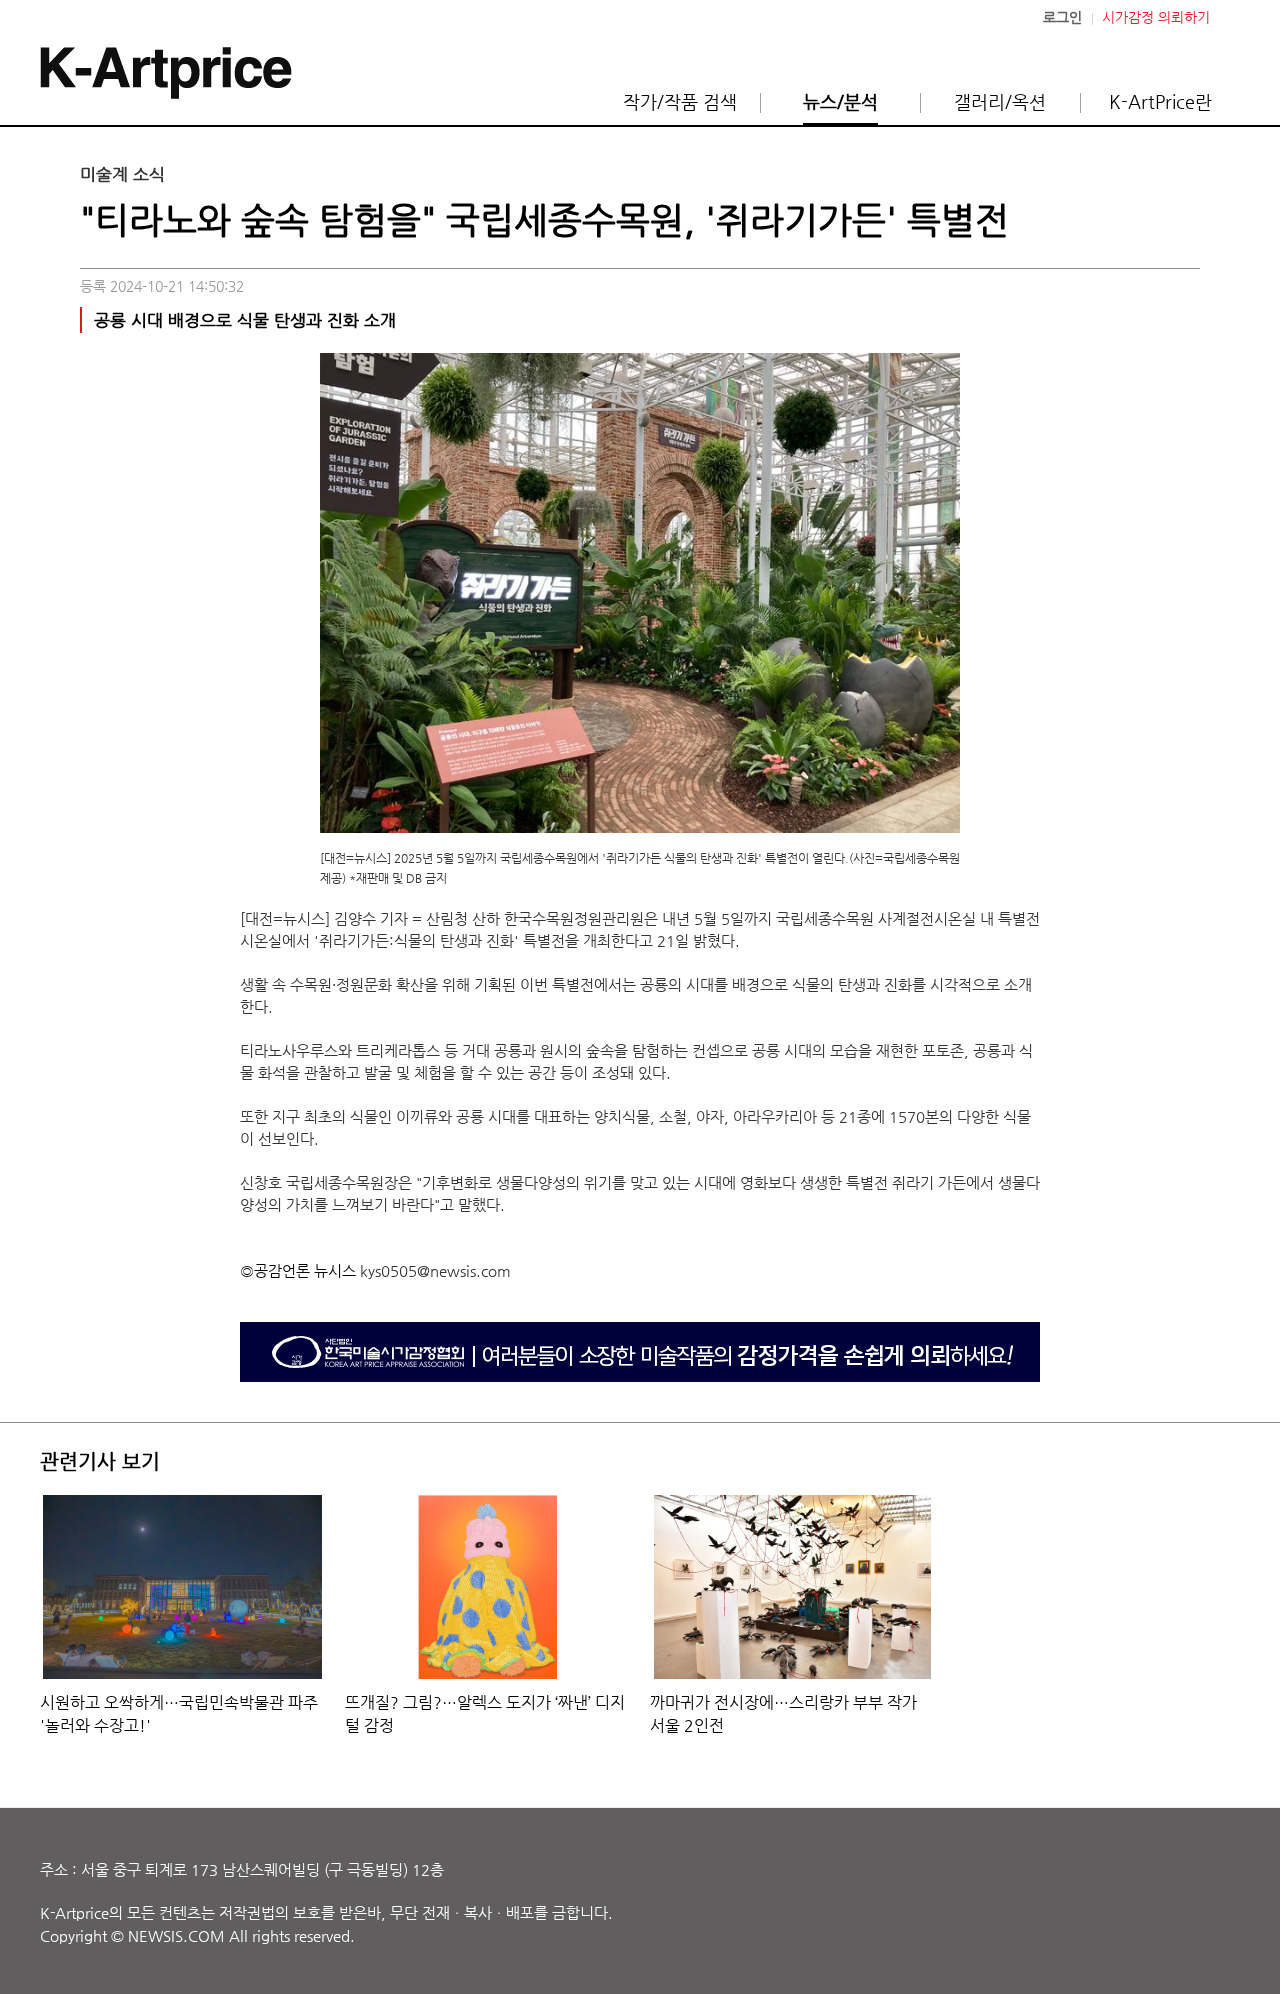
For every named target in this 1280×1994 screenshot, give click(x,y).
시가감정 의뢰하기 (1156, 17)
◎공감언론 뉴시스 (298, 1270)
